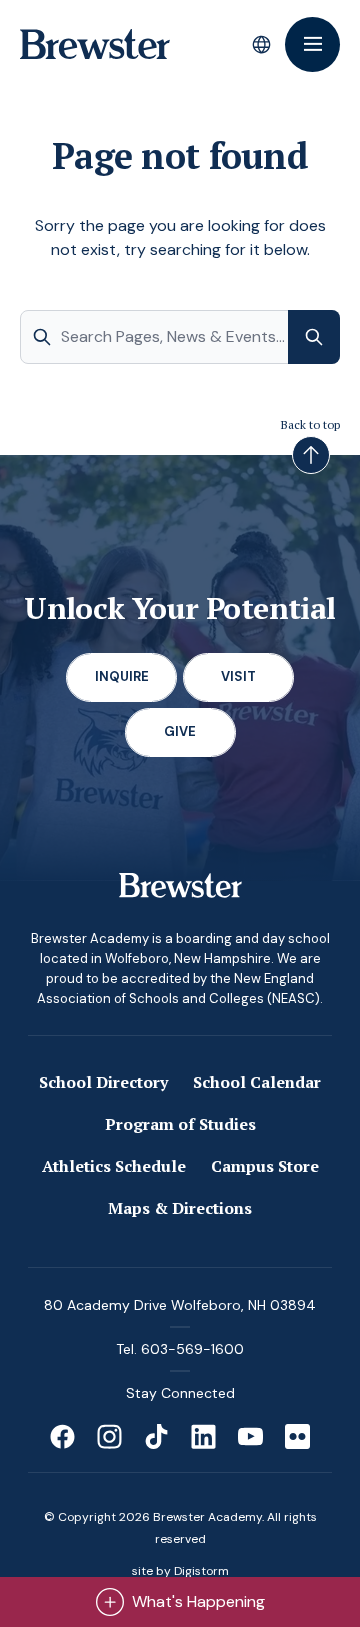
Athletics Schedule (114, 1166)
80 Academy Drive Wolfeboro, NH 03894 (180, 1305)
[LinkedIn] (203, 1436)
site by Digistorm (180, 1571)
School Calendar (257, 1082)
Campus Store (265, 1166)
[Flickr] (297, 1436)
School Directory (103, 1082)
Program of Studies (180, 1124)
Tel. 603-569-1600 (180, 1349)
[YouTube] (250, 1436)
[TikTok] (156, 1436)
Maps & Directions (180, 1208)
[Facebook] (62, 1436)
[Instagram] (109, 1436)
